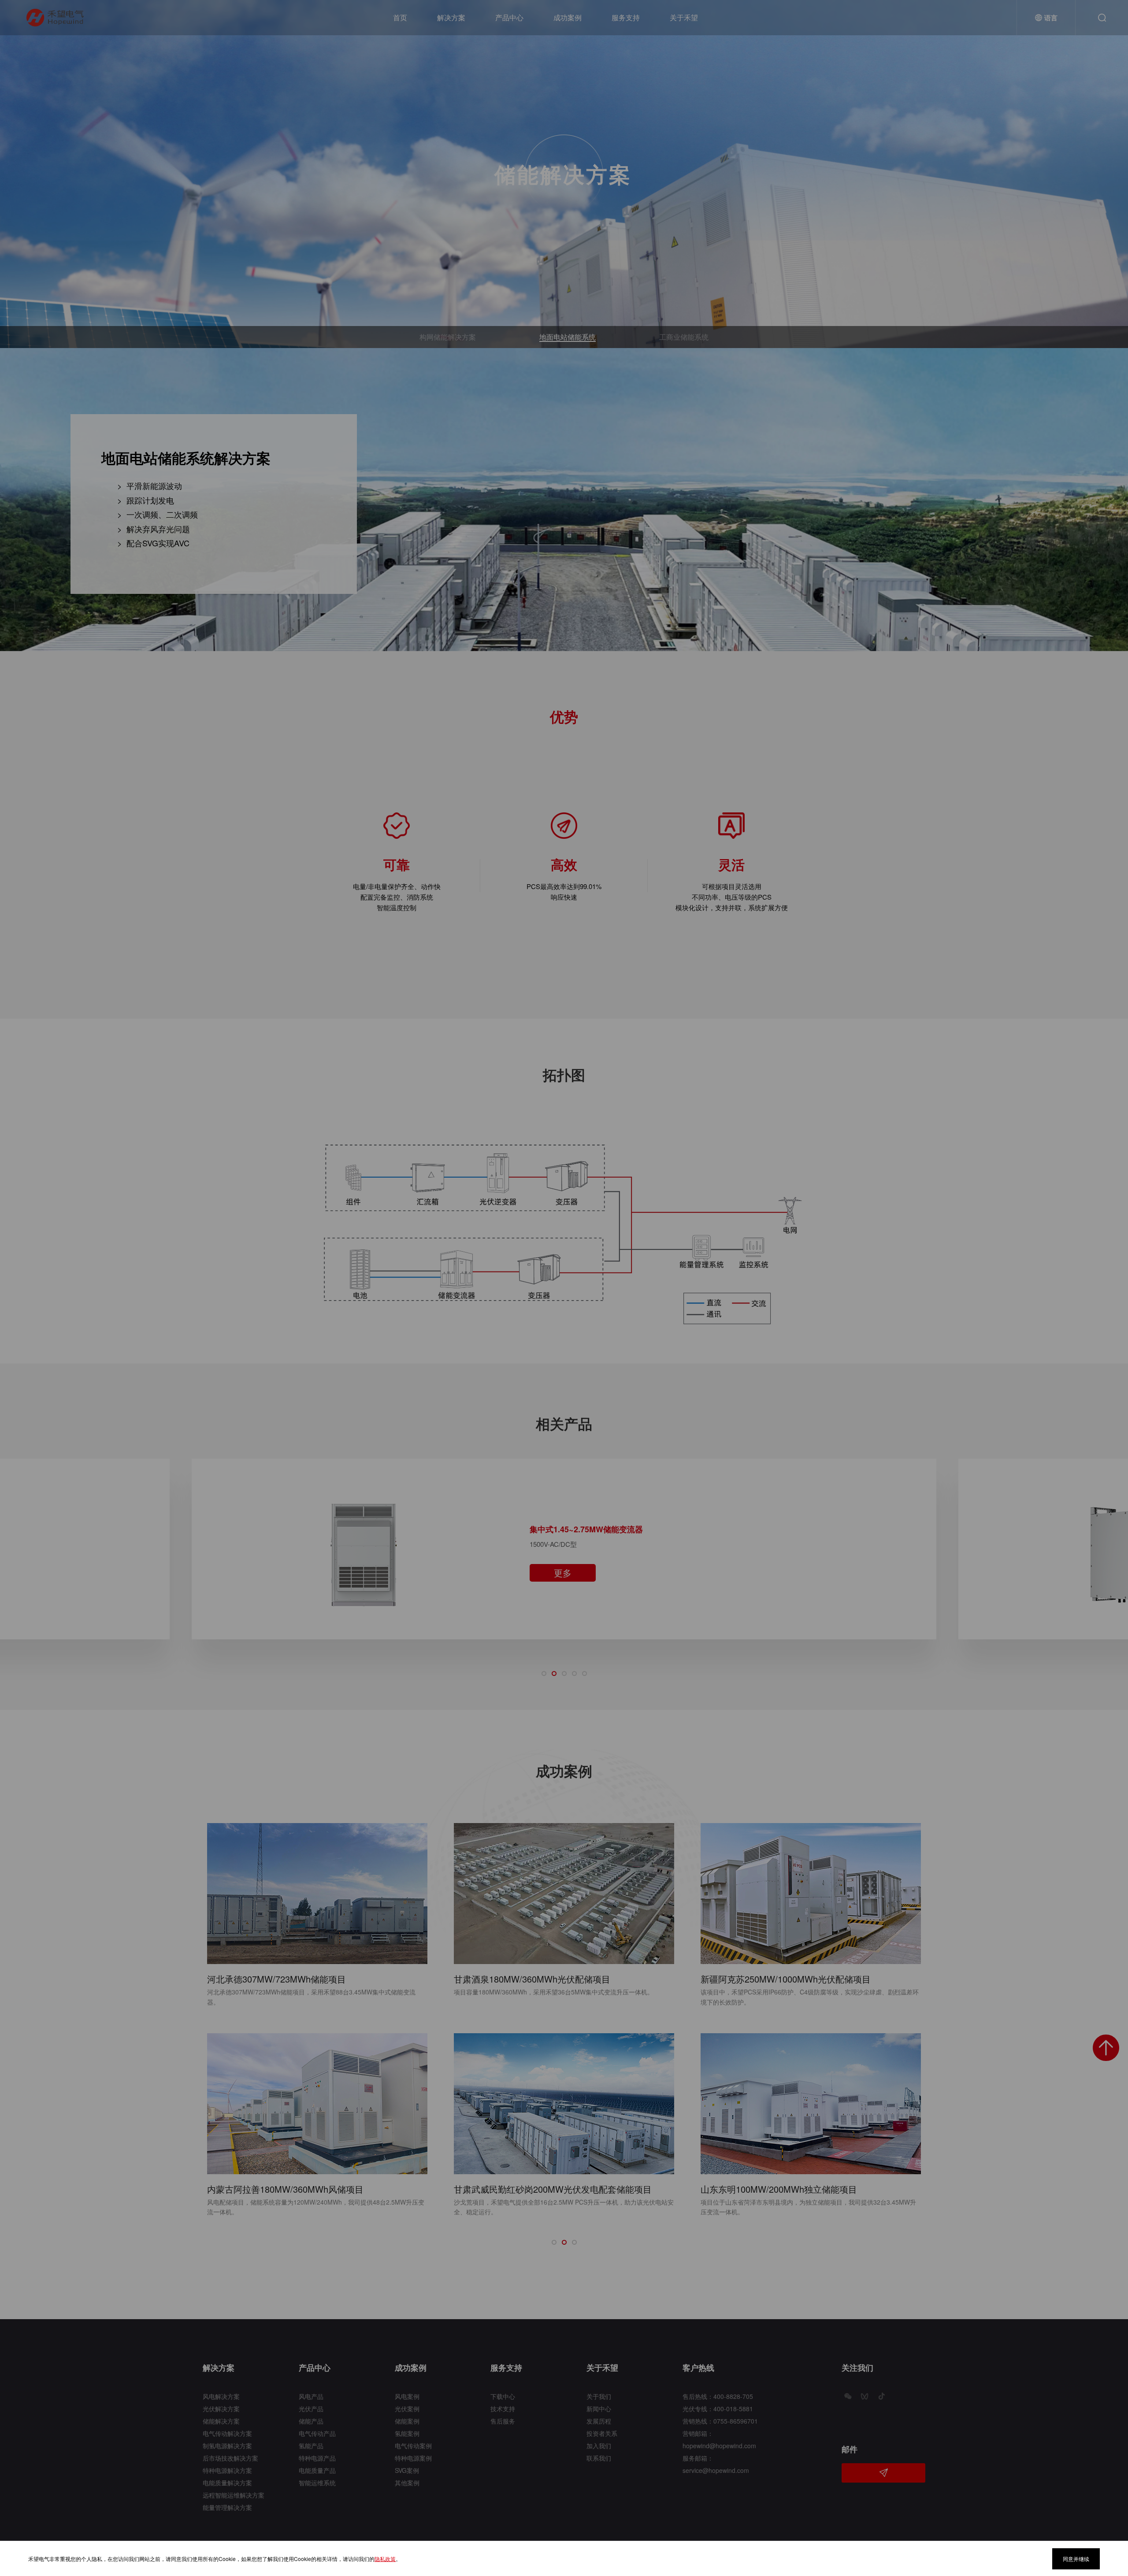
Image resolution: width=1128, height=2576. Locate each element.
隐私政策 (385, 2559)
